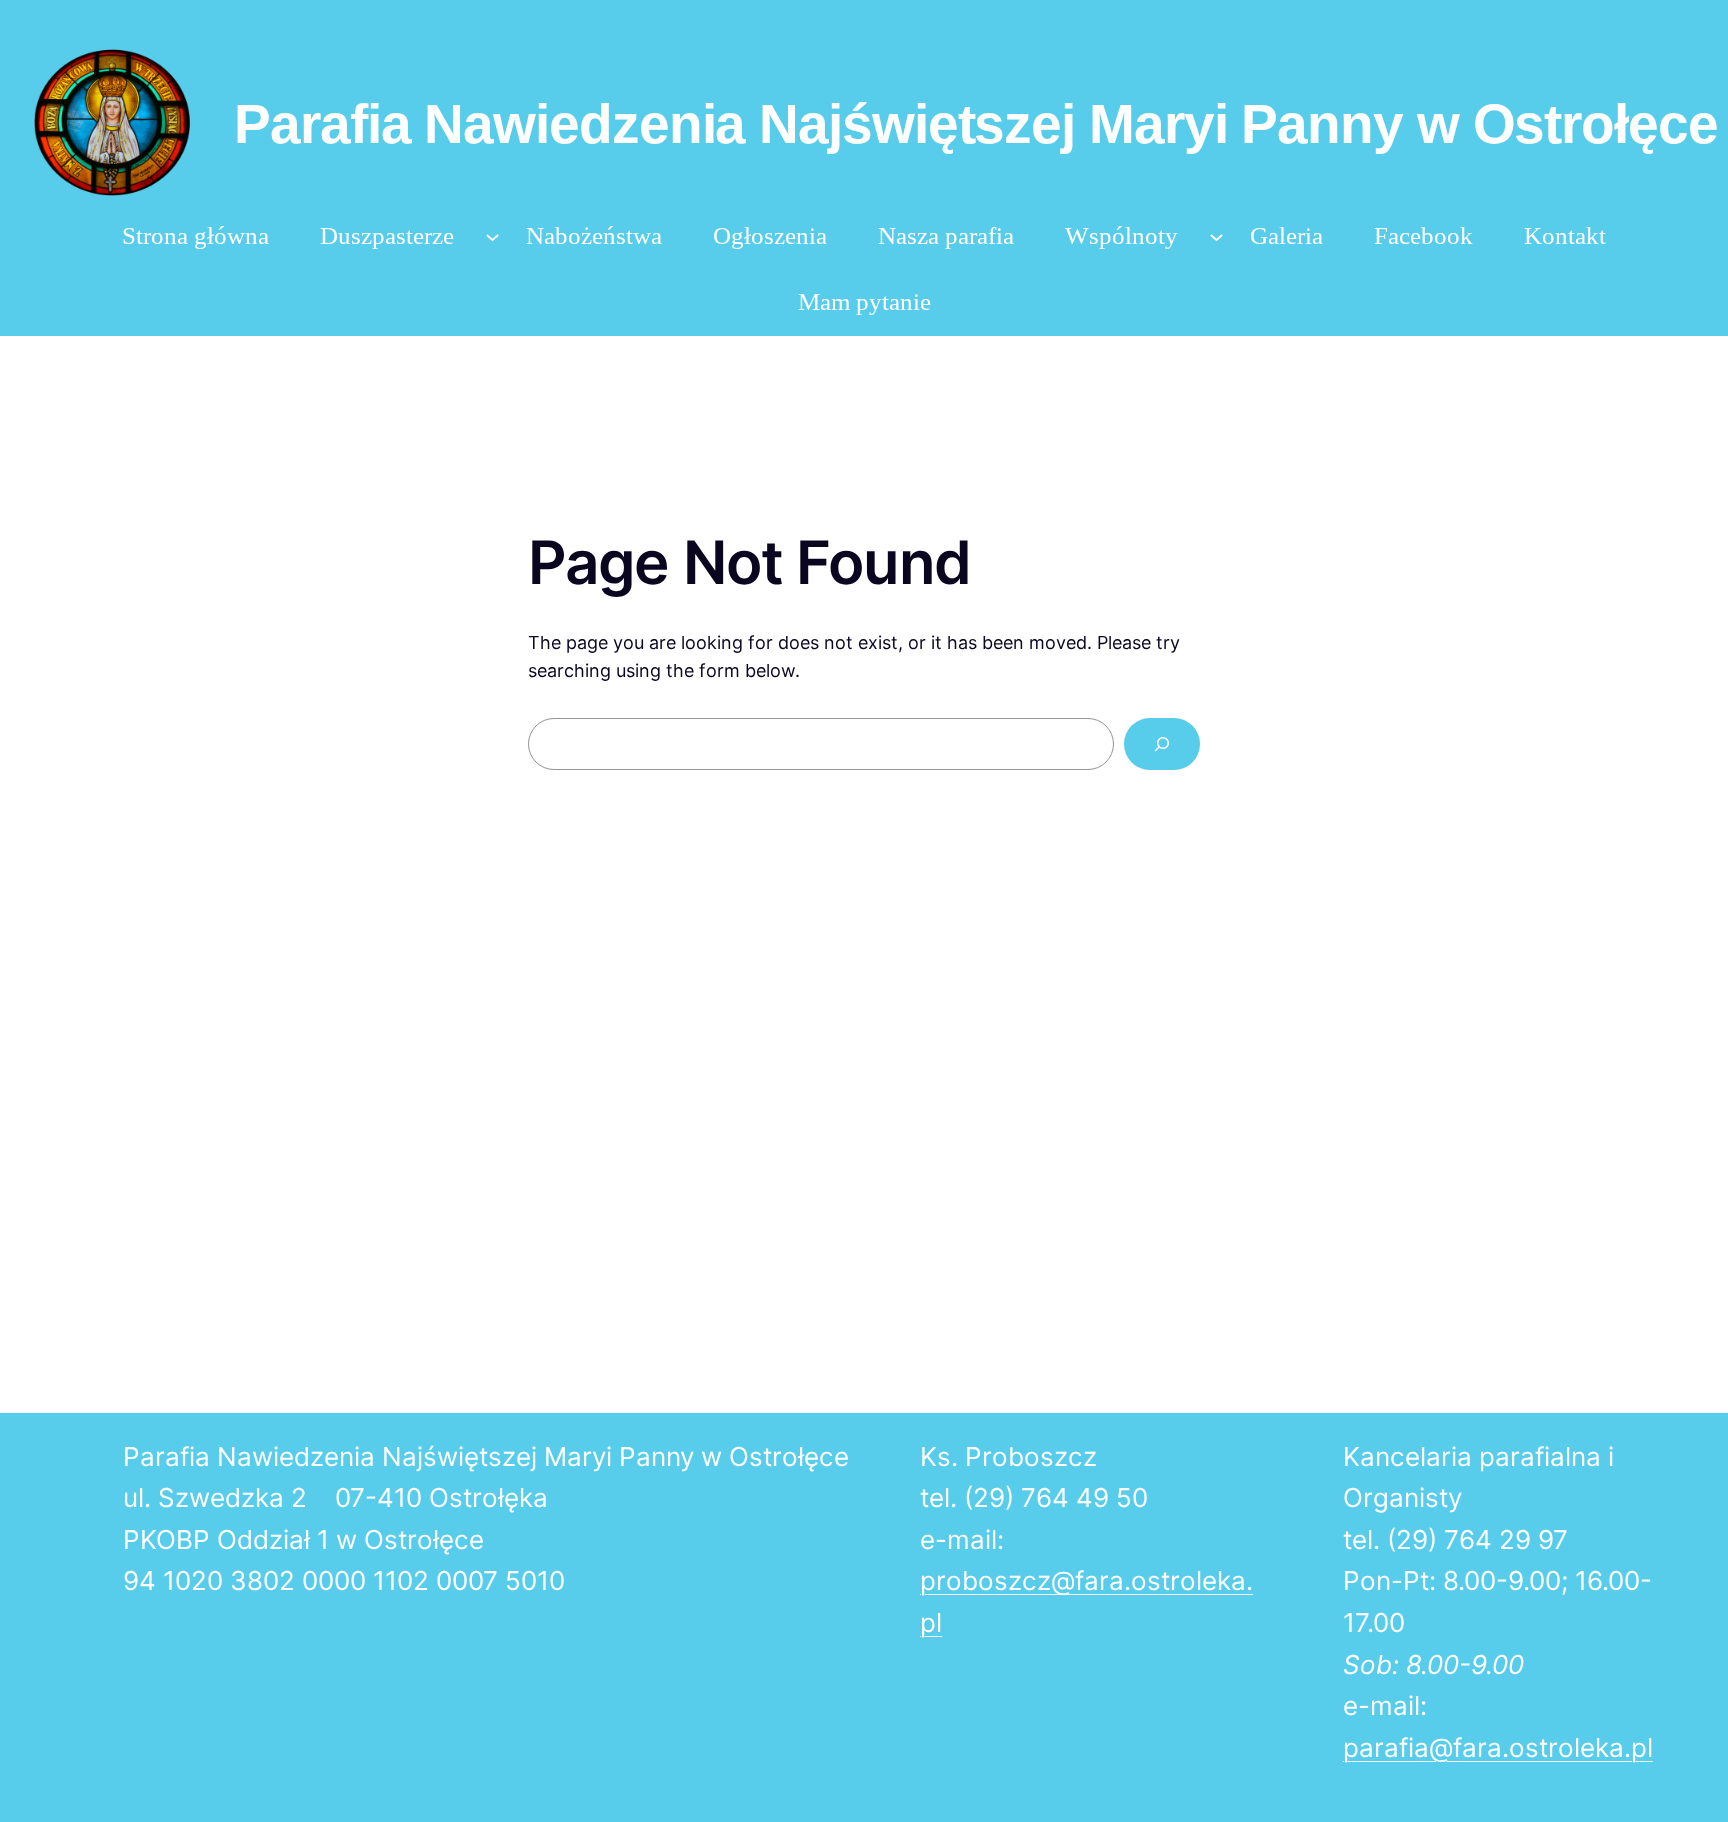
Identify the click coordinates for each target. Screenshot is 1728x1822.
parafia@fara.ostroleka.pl (1498, 1747)
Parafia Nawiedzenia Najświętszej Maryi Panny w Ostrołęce (975, 124)
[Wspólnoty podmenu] (1216, 236)
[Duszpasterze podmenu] (492, 236)
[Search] (1162, 744)
